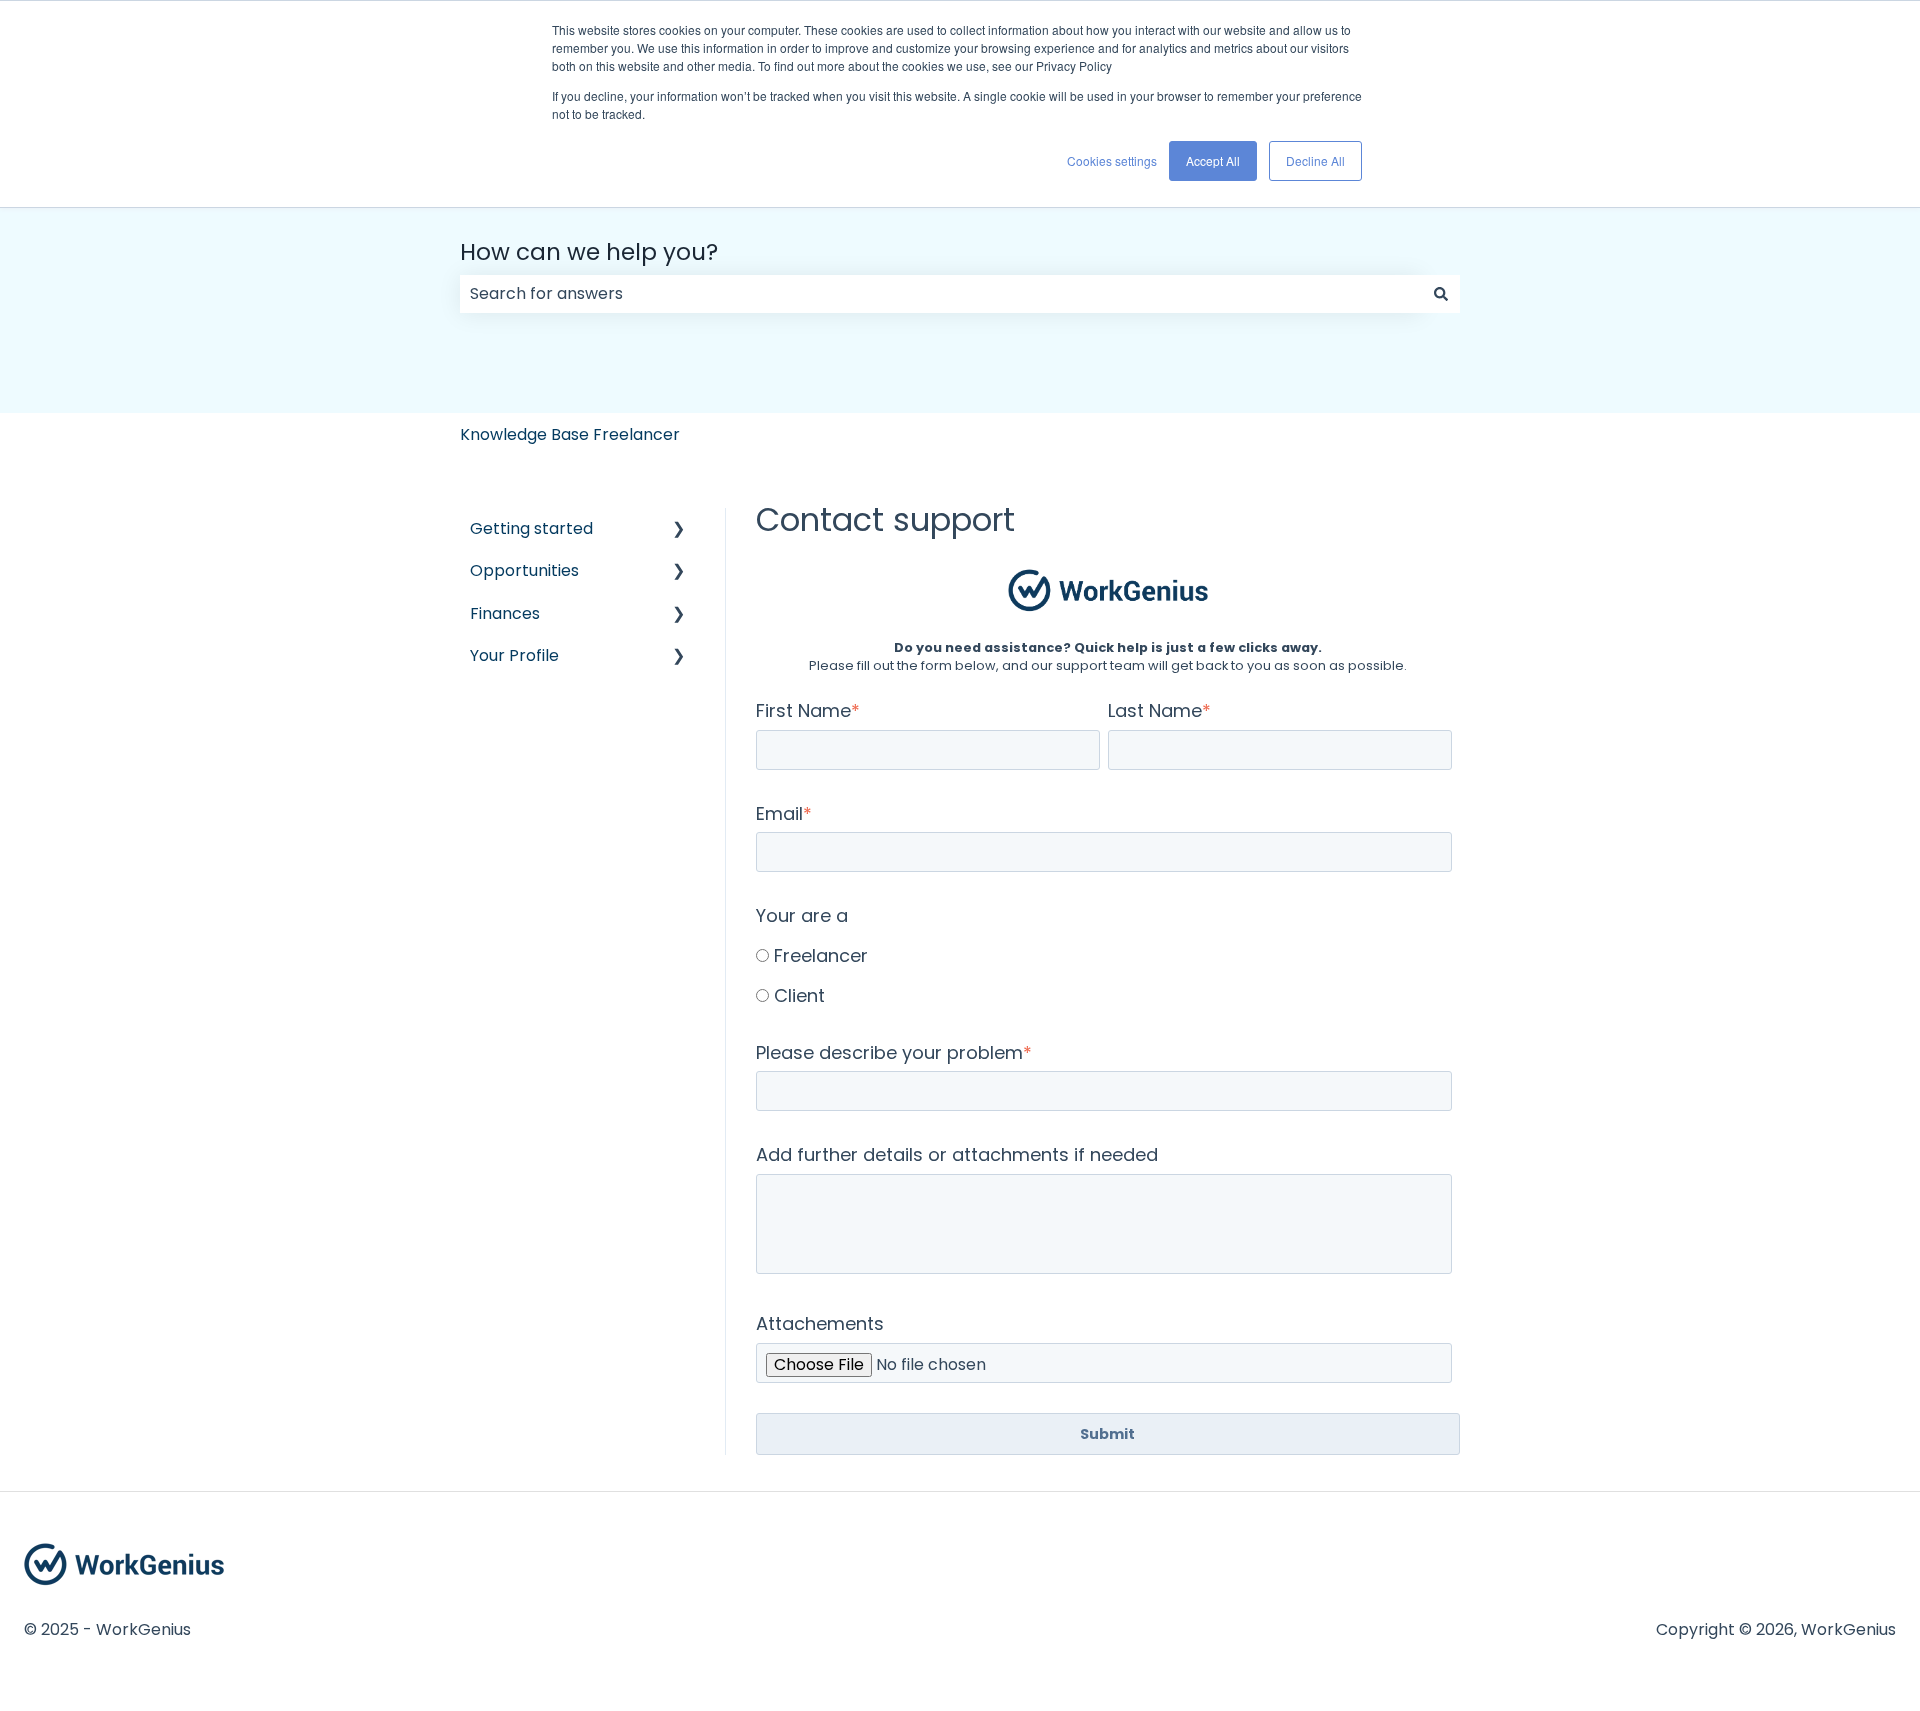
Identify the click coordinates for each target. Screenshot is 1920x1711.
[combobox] (941, 294)
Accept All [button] (1213, 160)
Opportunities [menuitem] (524, 570)
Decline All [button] (1315, 160)
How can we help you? (589, 252)
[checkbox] (1104, 974)
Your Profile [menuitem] (514, 655)
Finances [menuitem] (505, 613)
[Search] (1441, 294)
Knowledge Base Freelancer (570, 434)
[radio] (1104, 954)
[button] (679, 530)
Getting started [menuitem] (531, 528)
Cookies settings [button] (1112, 160)
